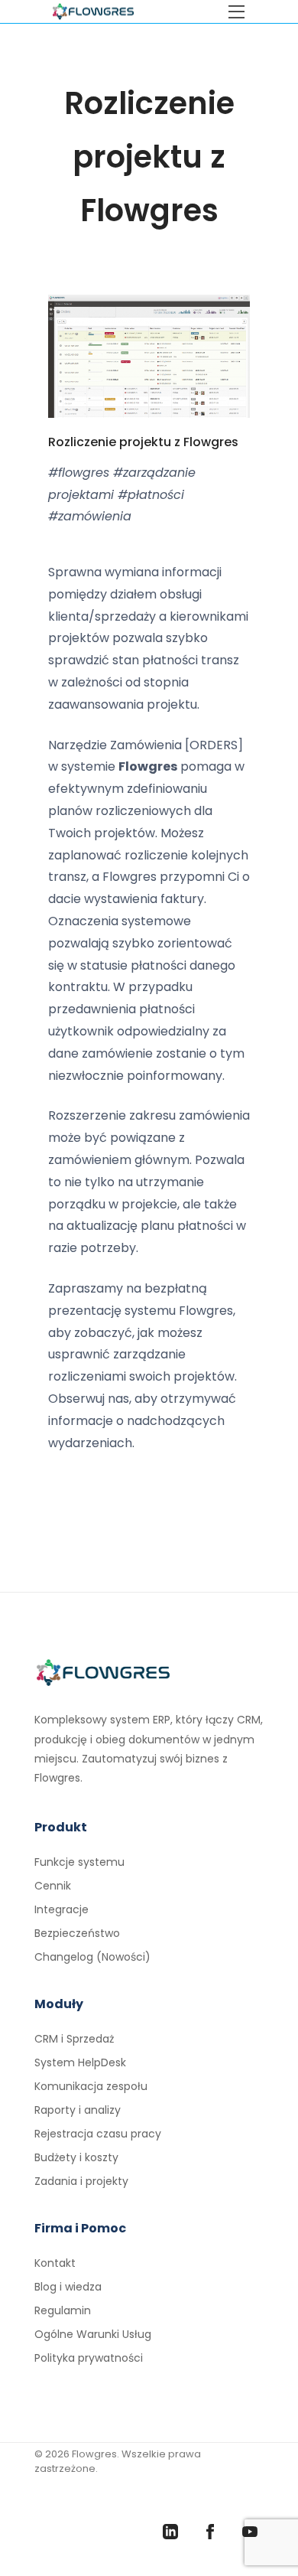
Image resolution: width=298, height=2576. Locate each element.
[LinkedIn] (170, 2532)
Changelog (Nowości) (92, 1957)
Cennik (53, 1886)
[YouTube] (250, 2532)
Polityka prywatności (89, 2358)
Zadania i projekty (81, 2181)
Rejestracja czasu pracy (98, 2134)
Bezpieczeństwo (77, 1933)
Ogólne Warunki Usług (93, 2334)
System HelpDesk (80, 2062)
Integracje (62, 1909)
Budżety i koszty (76, 2157)
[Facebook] (210, 2532)
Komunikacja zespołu (91, 2086)
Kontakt (55, 2263)
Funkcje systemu (79, 1862)
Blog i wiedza (68, 2287)
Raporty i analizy (78, 2110)
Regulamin (63, 2310)
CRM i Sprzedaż (74, 2039)
